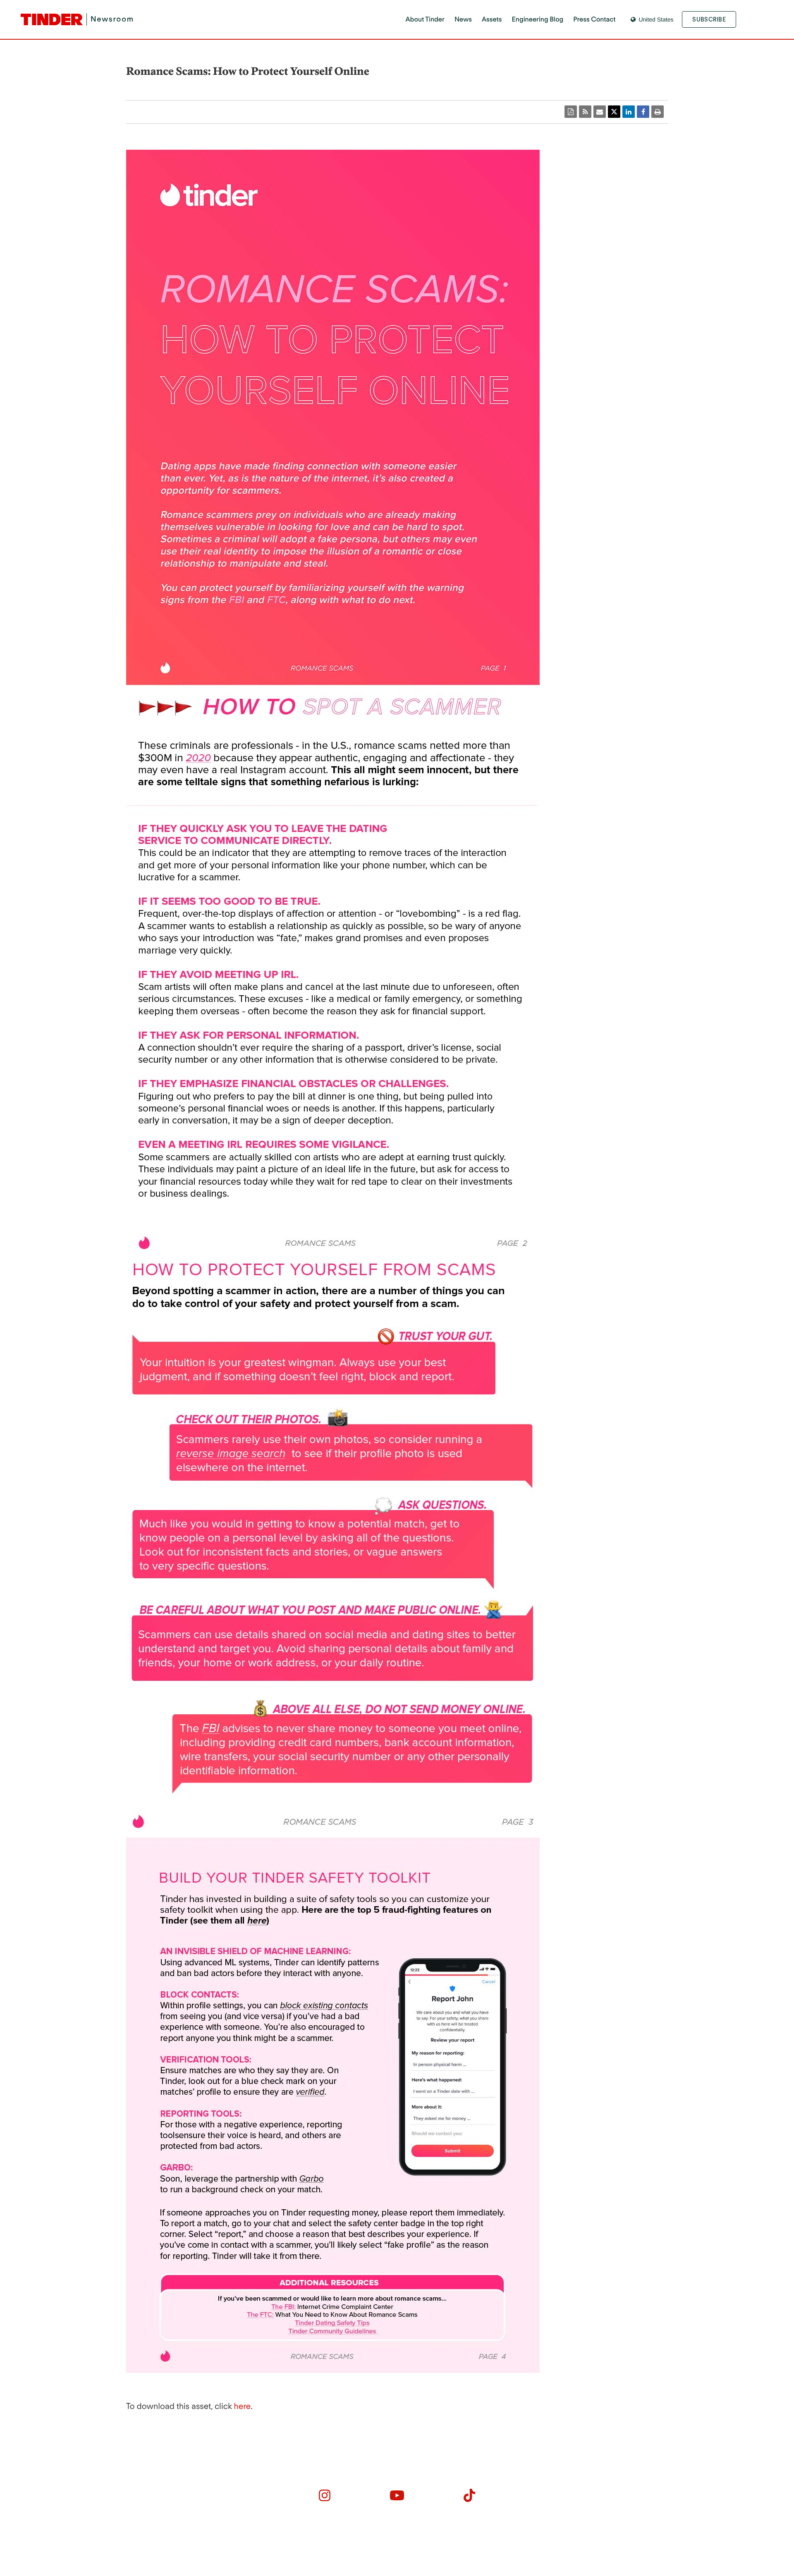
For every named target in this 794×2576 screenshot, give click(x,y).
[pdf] (571, 112)
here (242, 2406)
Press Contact (594, 19)
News (463, 19)
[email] (600, 112)
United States (656, 19)
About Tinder (425, 19)
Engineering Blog (538, 19)
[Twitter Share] (614, 112)
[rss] (585, 112)
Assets (492, 19)
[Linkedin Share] (629, 112)
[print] (658, 112)
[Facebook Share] (643, 112)
